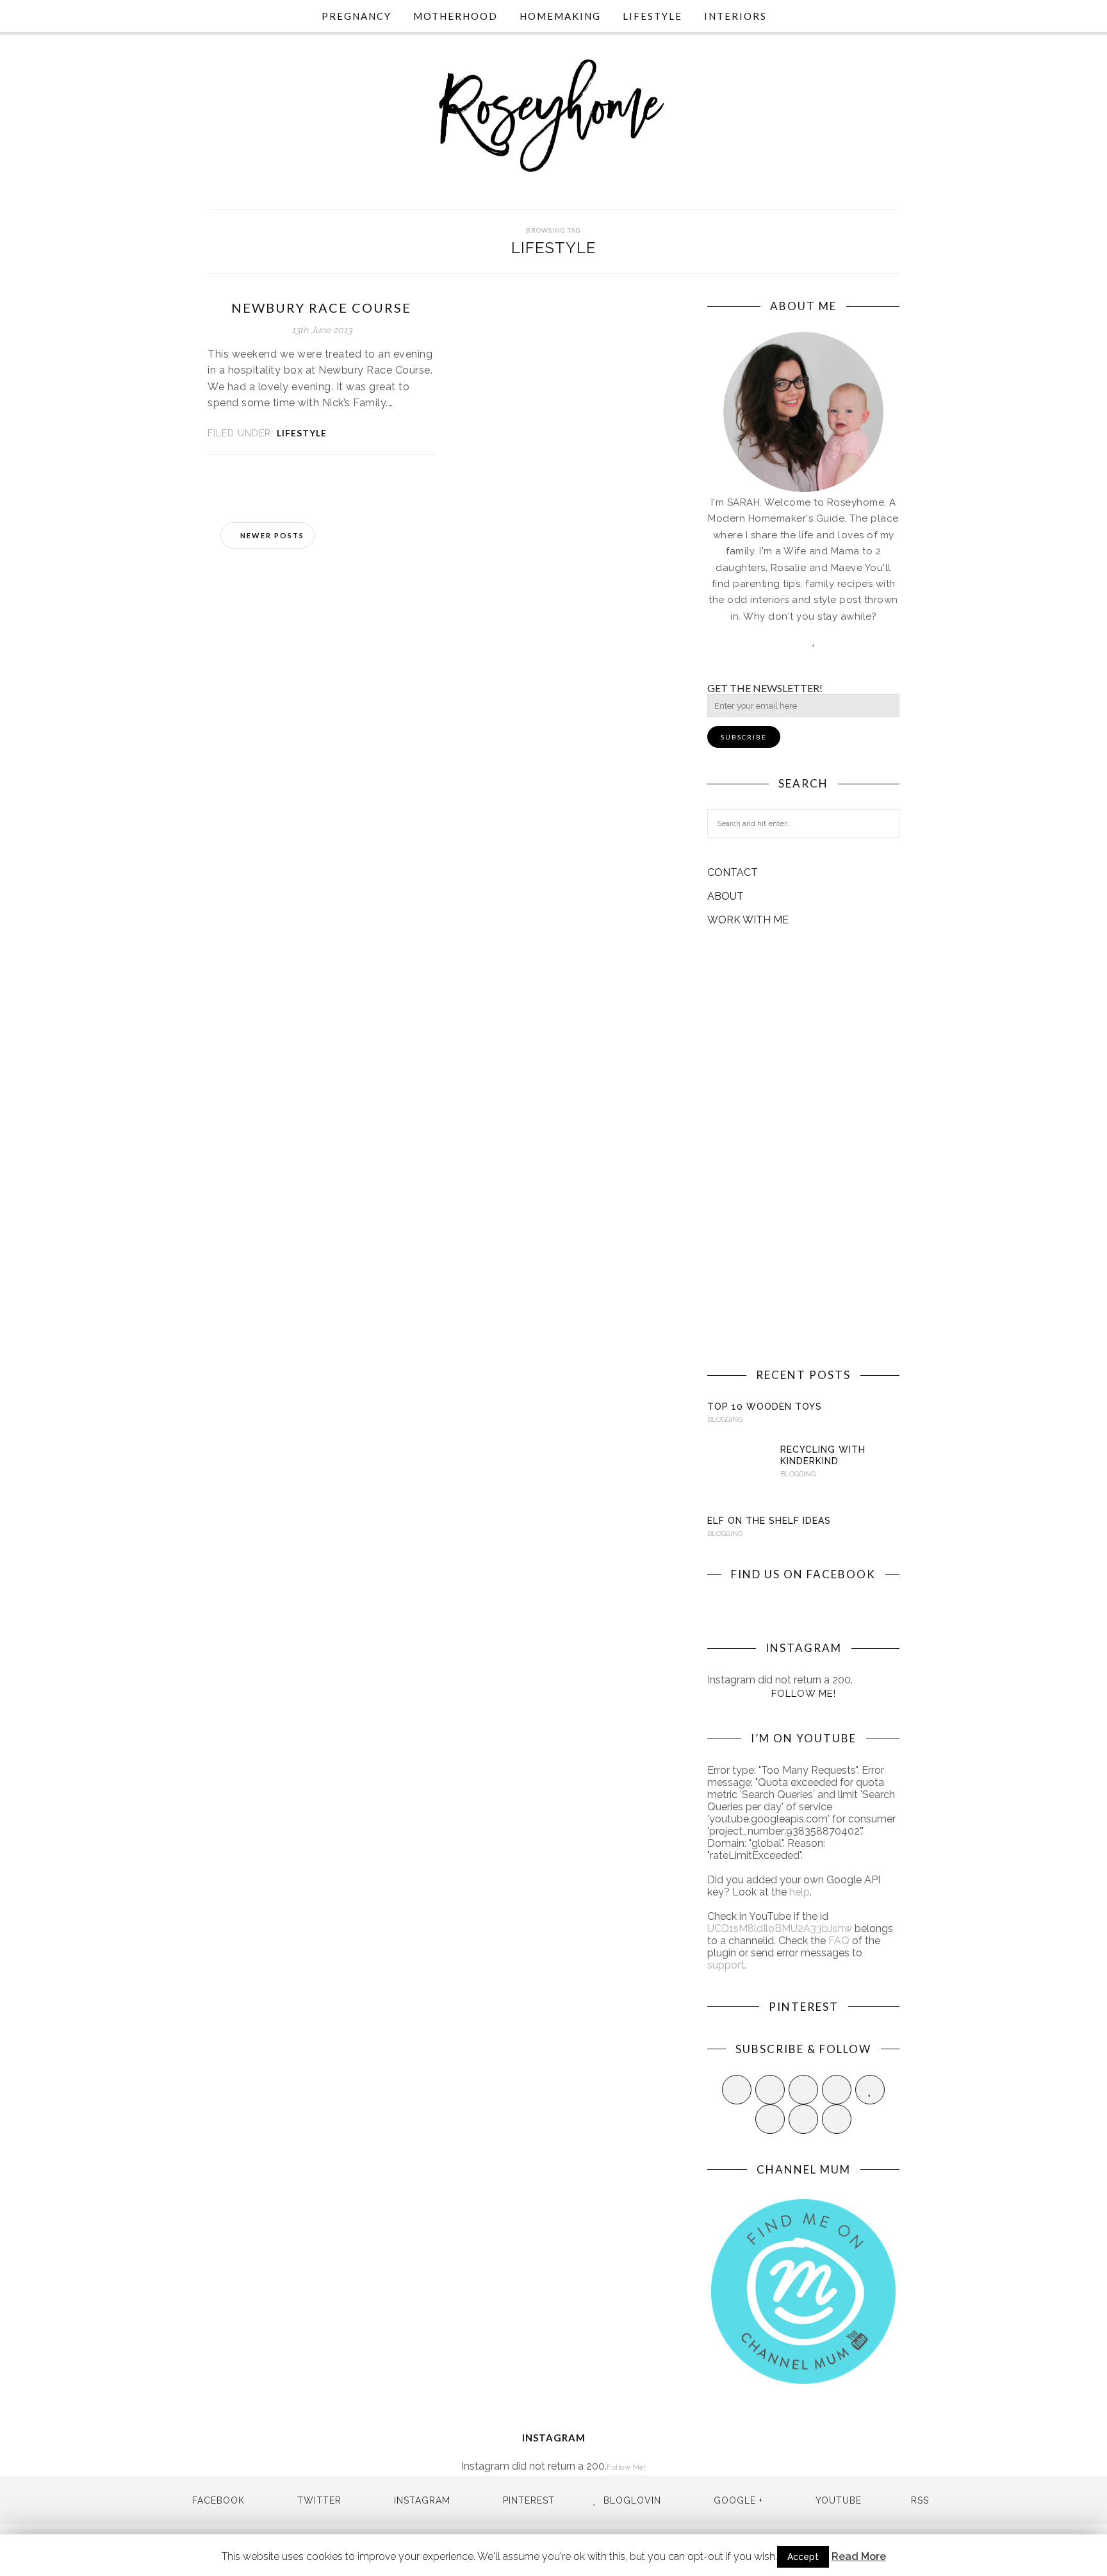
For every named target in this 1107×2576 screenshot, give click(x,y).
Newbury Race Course (321, 308)
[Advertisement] (803, 1147)
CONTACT (733, 872)
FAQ (839, 1941)
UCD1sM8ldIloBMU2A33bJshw (780, 1928)
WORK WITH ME (748, 920)
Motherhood (455, 16)
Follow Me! (804, 1694)
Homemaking (560, 16)
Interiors (735, 16)
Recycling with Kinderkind (823, 1455)
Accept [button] (803, 2557)
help (799, 1892)
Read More (859, 2556)
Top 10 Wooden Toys (765, 1407)
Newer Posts (271, 535)
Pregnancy (357, 16)
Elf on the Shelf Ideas (769, 1521)
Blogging (725, 1420)
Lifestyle (652, 16)
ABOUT (726, 896)
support (726, 1965)
